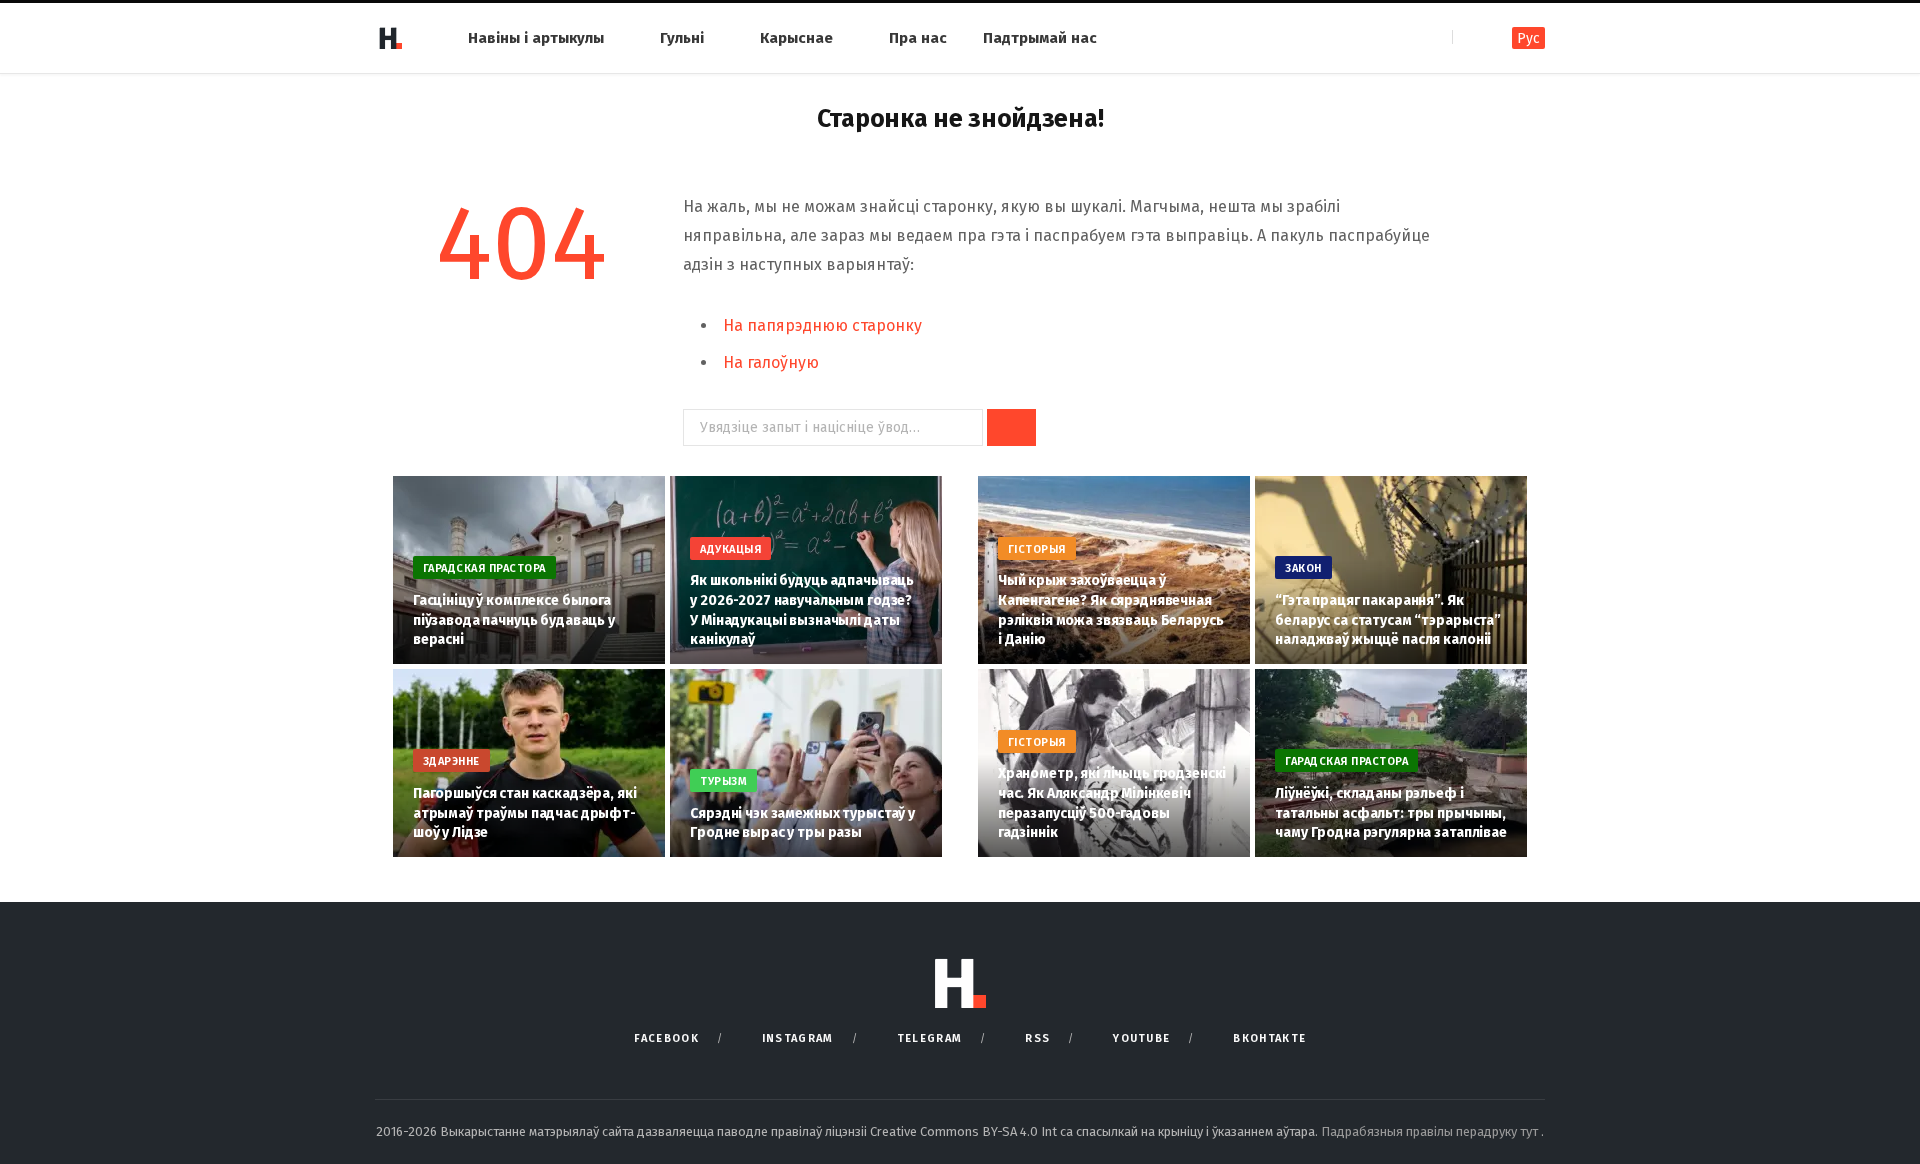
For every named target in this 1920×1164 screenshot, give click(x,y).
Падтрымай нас (1040, 38)
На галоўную (771, 362)
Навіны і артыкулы (536, 38)
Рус (1528, 38)
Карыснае (796, 38)
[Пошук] (1469, 37)
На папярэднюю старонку (822, 325)
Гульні (682, 38)
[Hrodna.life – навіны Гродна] (390, 38)
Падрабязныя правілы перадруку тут (1431, 1131)
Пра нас (918, 38)
